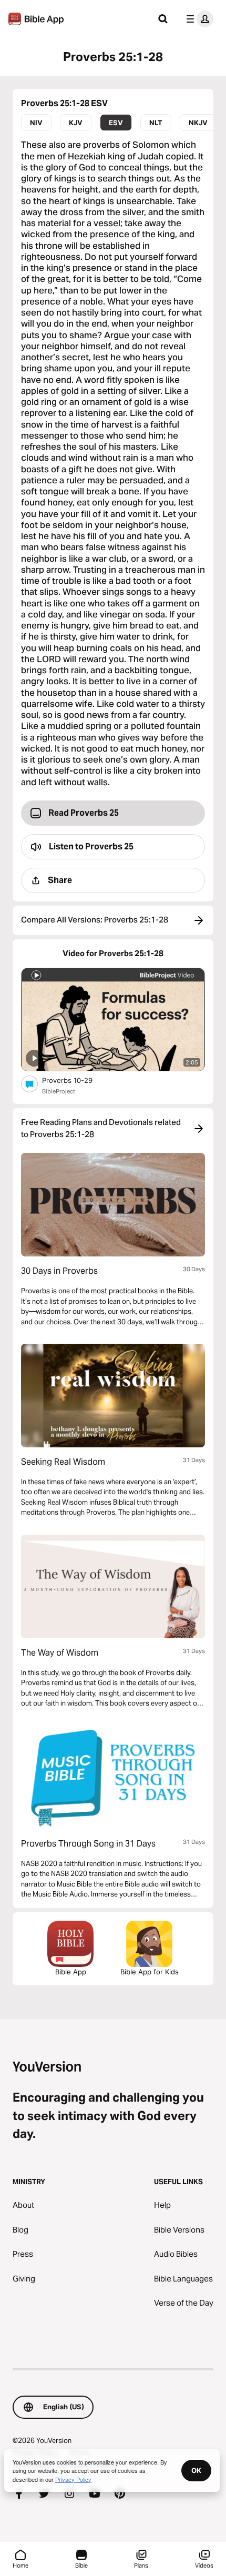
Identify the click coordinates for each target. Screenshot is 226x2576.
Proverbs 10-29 (76, 1080)
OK (196, 2470)
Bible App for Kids (150, 1972)
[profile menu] (198, 19)
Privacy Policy (73, 2479)
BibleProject (59, 1091)
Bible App (71, 1972)
